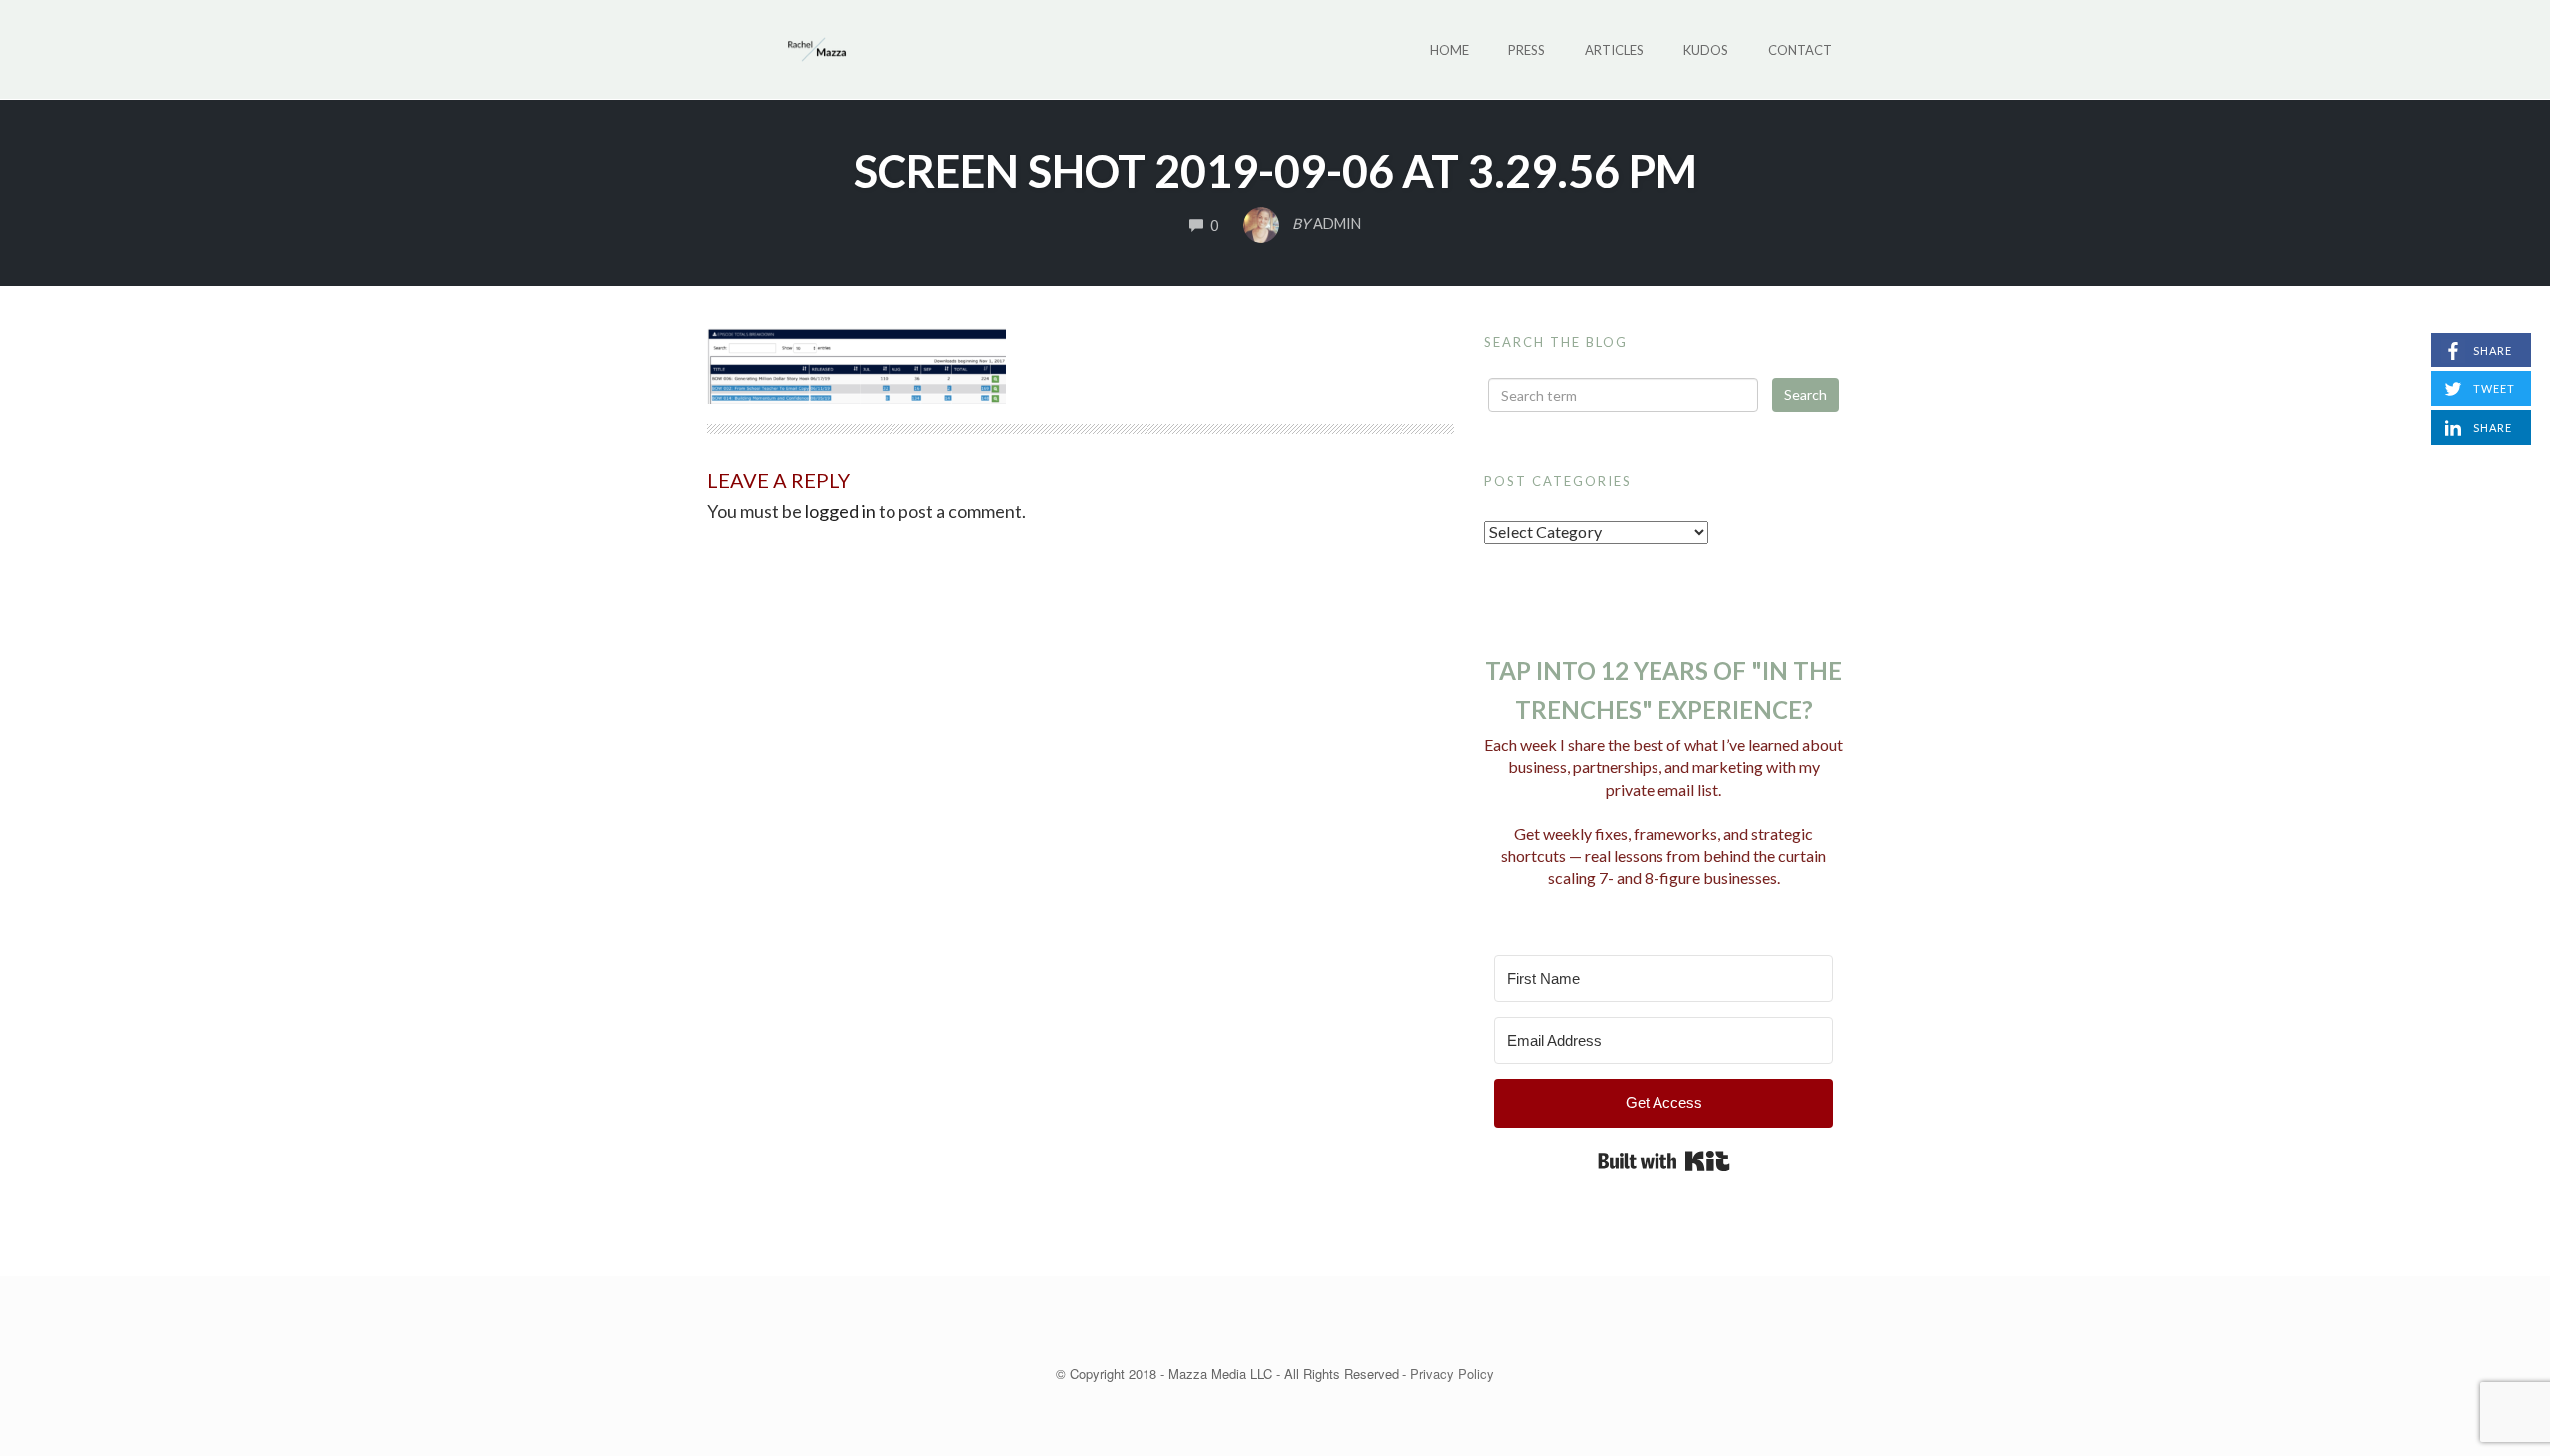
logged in (840, 511)
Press (1527, 50)
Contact (1800, 50)
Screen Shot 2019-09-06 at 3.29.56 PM (1275, 171)
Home (1450, 50)
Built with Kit (1664, 1161)
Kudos (1706, 50)
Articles (1614, 50)
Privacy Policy (1452, 1374)
